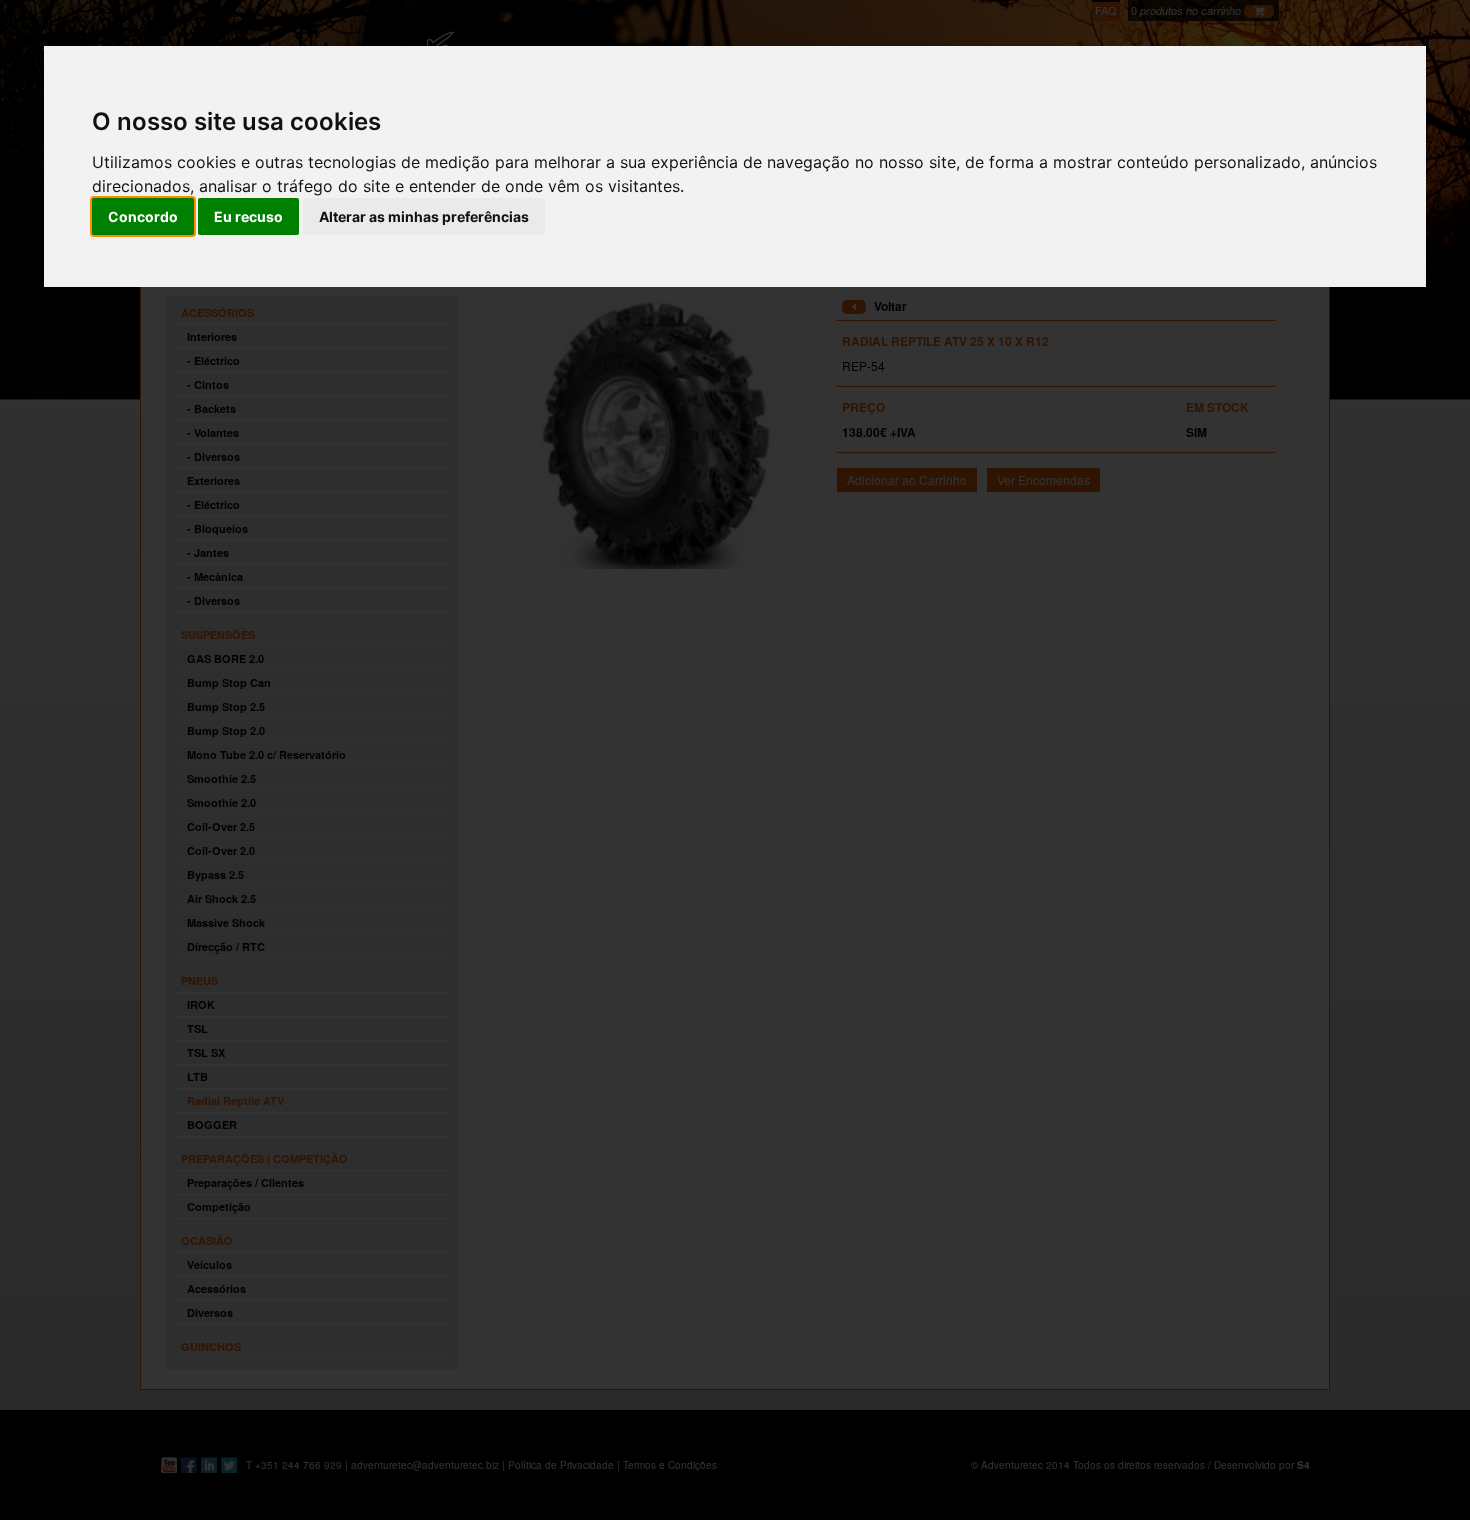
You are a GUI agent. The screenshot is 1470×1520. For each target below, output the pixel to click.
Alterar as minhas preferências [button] (424, 216)
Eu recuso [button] (248, 216)
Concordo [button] (143, 216)
